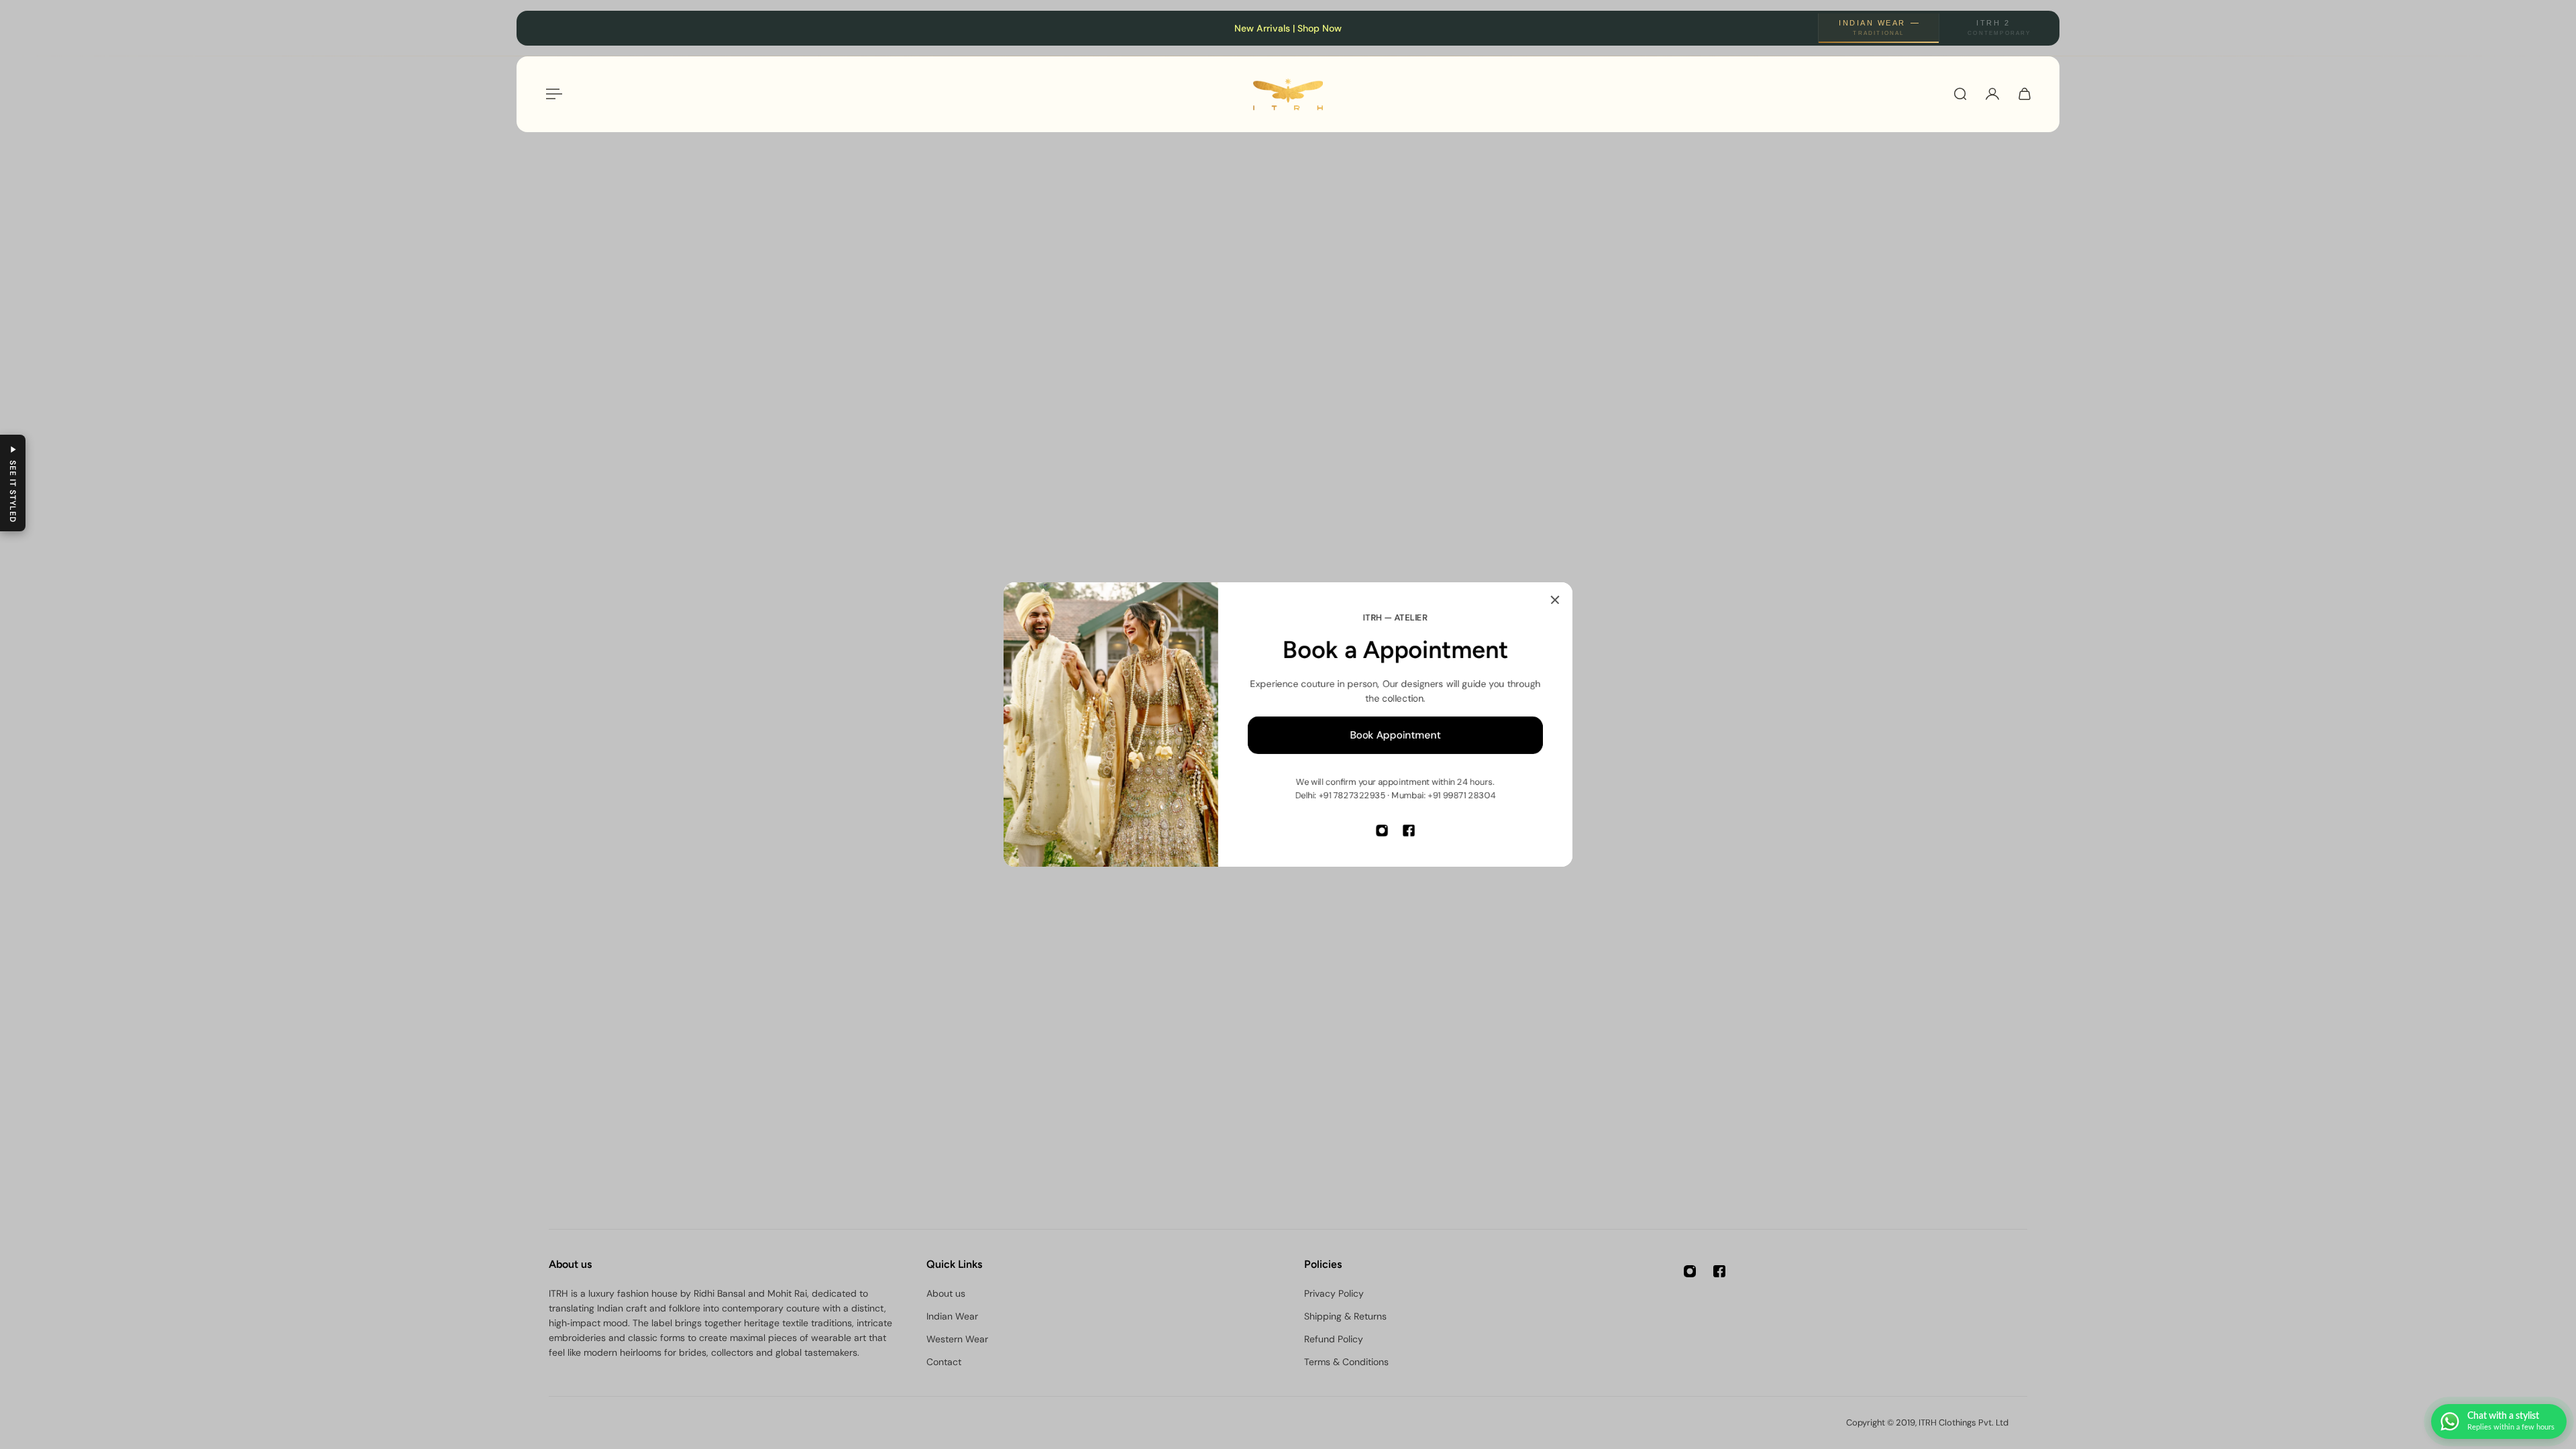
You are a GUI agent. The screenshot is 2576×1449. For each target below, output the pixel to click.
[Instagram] (1382, 830)
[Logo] (1288, 94)
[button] (13, 483)
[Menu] (551, 94)
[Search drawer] (1960, 94)
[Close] (1555, 600)
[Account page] (1992, 94)
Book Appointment (1396, 735)
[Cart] (2025, 94)
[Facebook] (1409, 830)
